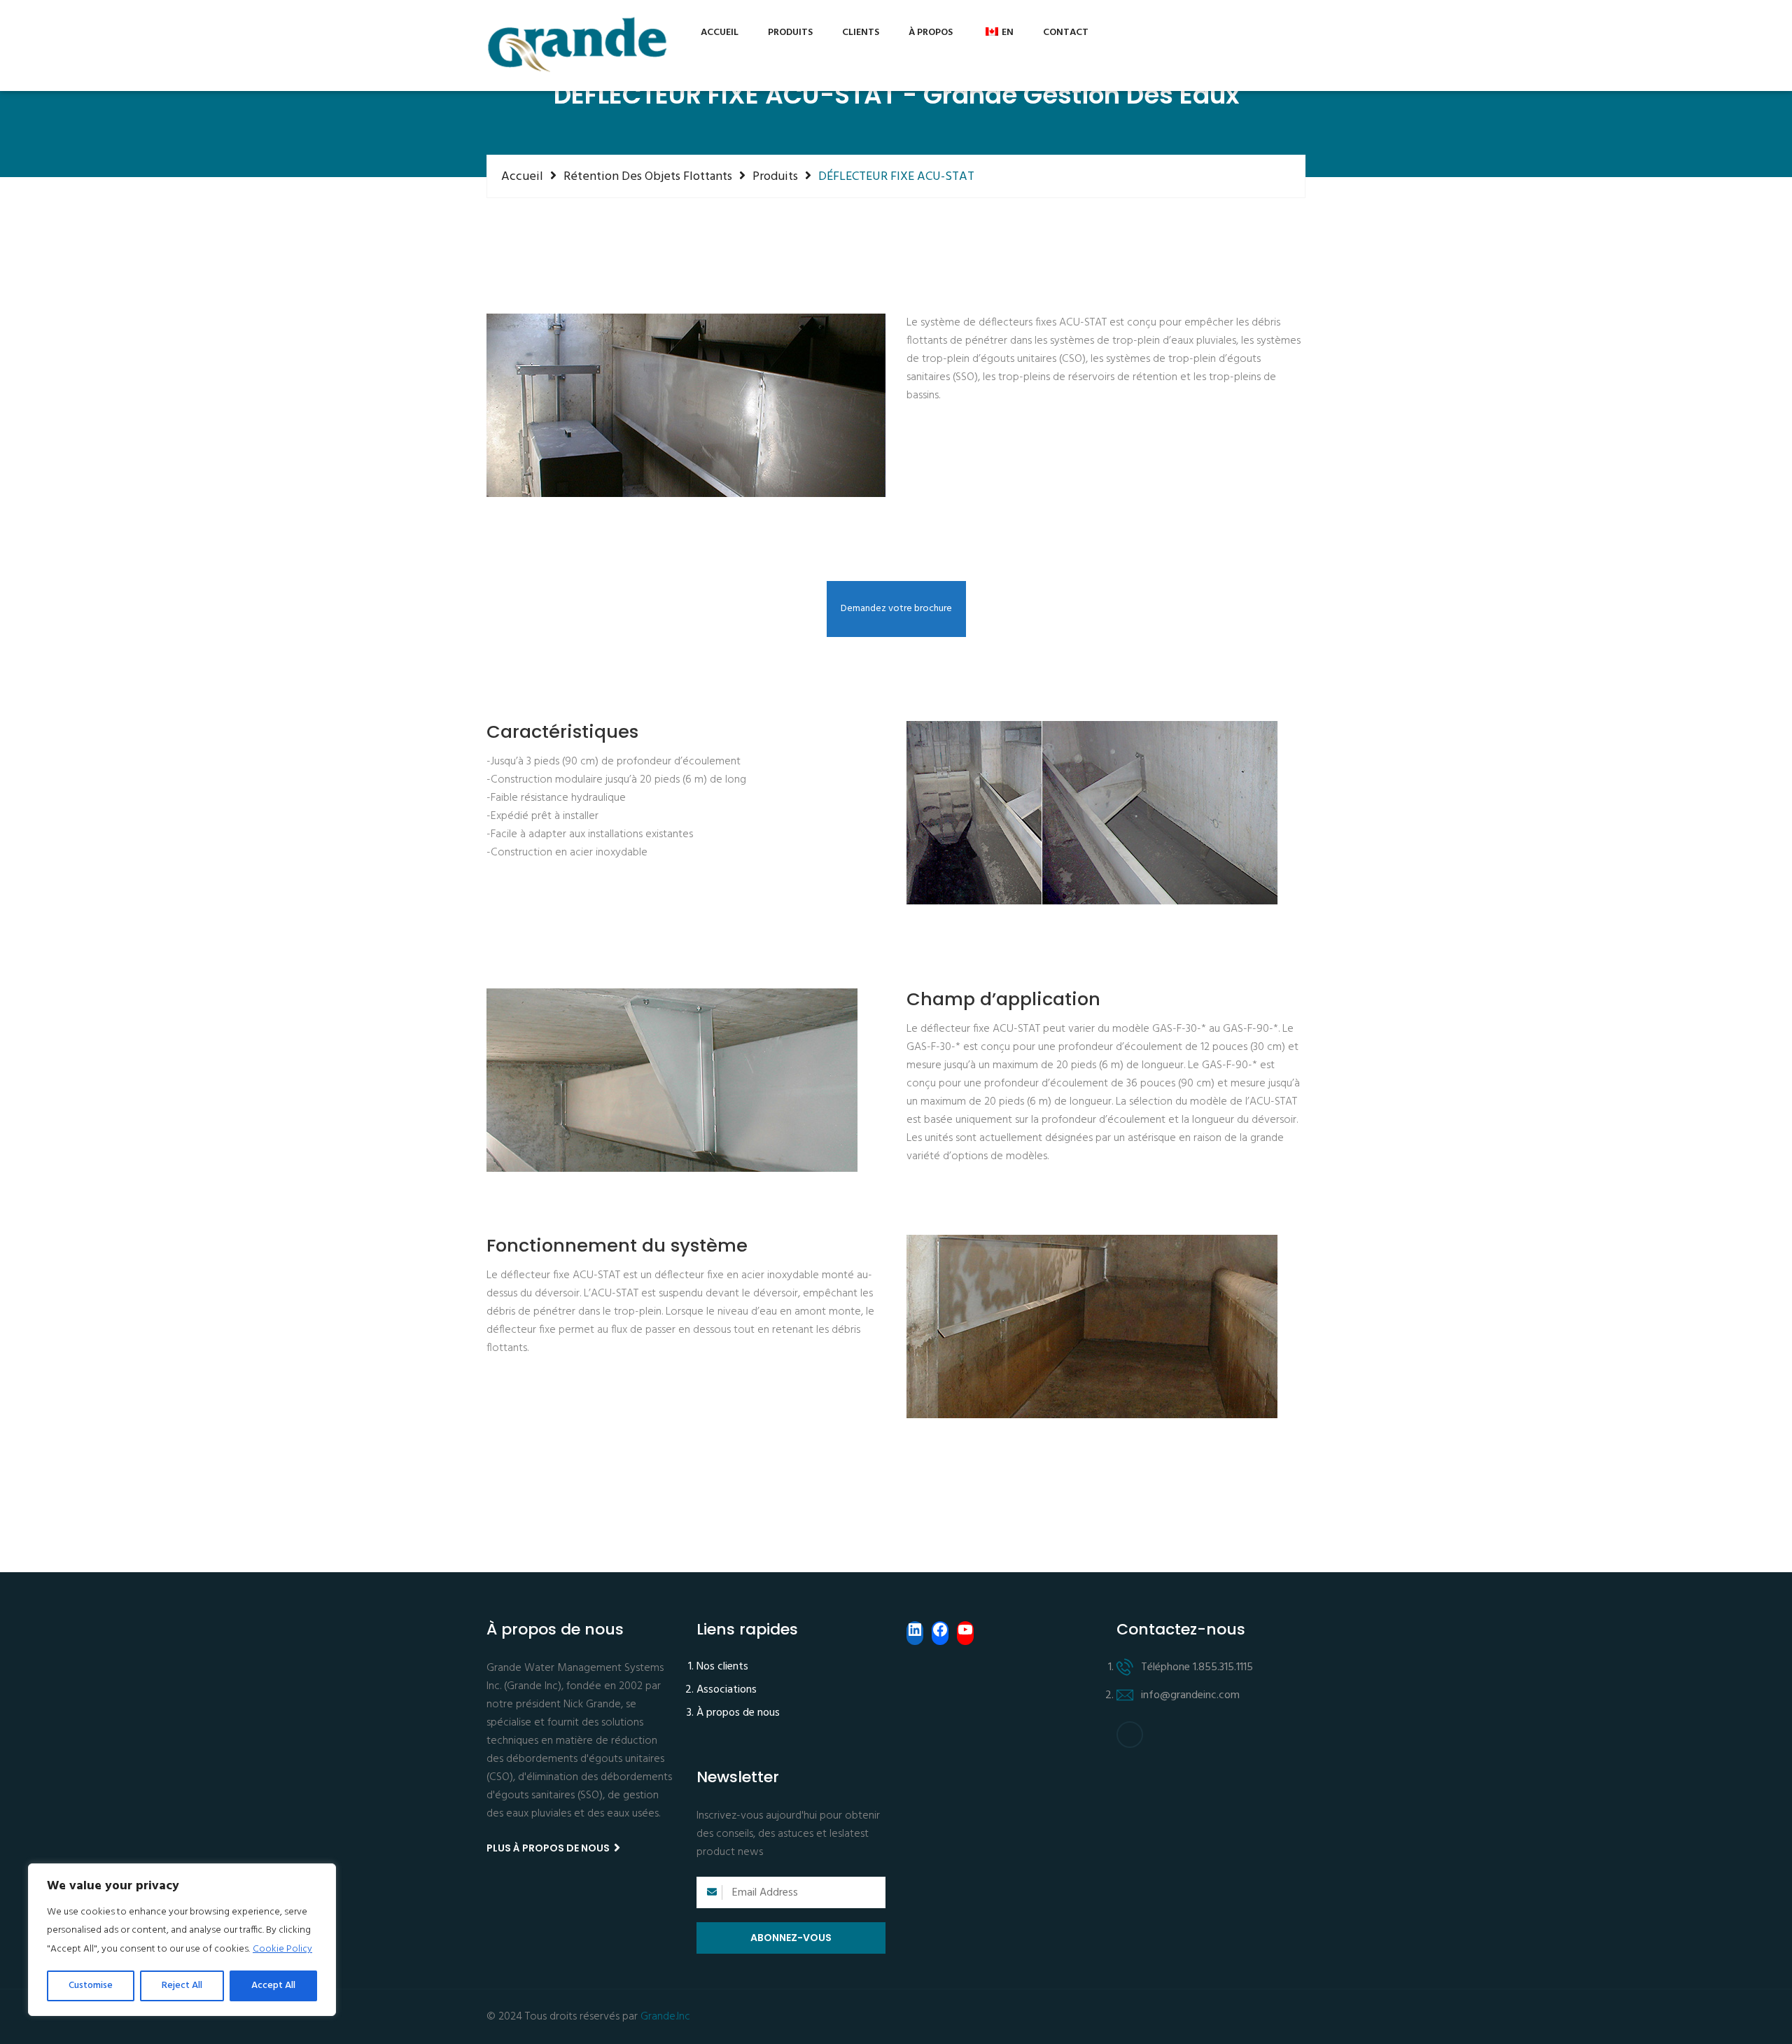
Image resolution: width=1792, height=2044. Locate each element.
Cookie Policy (282, 1949)
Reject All (182, 1986)
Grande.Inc (665, 2017)
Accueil (720, 33)
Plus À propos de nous (549, 1848)
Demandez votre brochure (896, 609)
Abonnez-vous (791, 1938)
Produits (790, 33)
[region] (182, 1940)
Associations (727, 1690)
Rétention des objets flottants (648, 176)
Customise (91, 1986)
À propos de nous (738, 1714)
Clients (861, 33)
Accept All (273, 1986)
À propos (931, 33)
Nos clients (722, 1667)
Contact (1066, 33)
